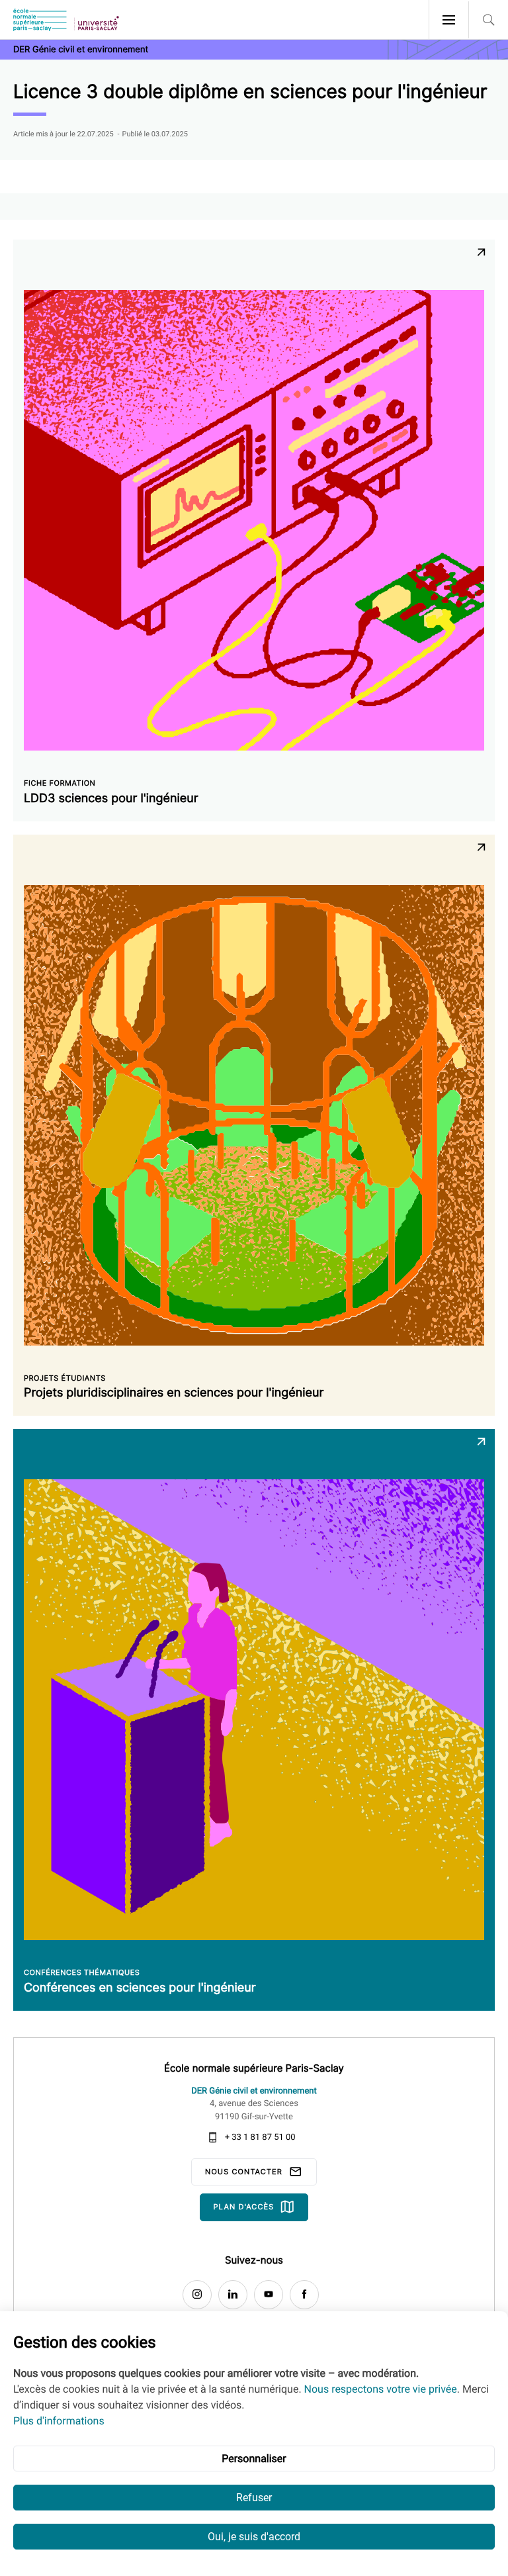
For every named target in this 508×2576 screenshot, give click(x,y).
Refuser (254, 2498)
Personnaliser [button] (254, 2459)
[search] (488, 20)
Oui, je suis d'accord (254, 2537)
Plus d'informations (59, 2421)
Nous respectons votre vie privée (381, 2389)
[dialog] (254, 2444)
